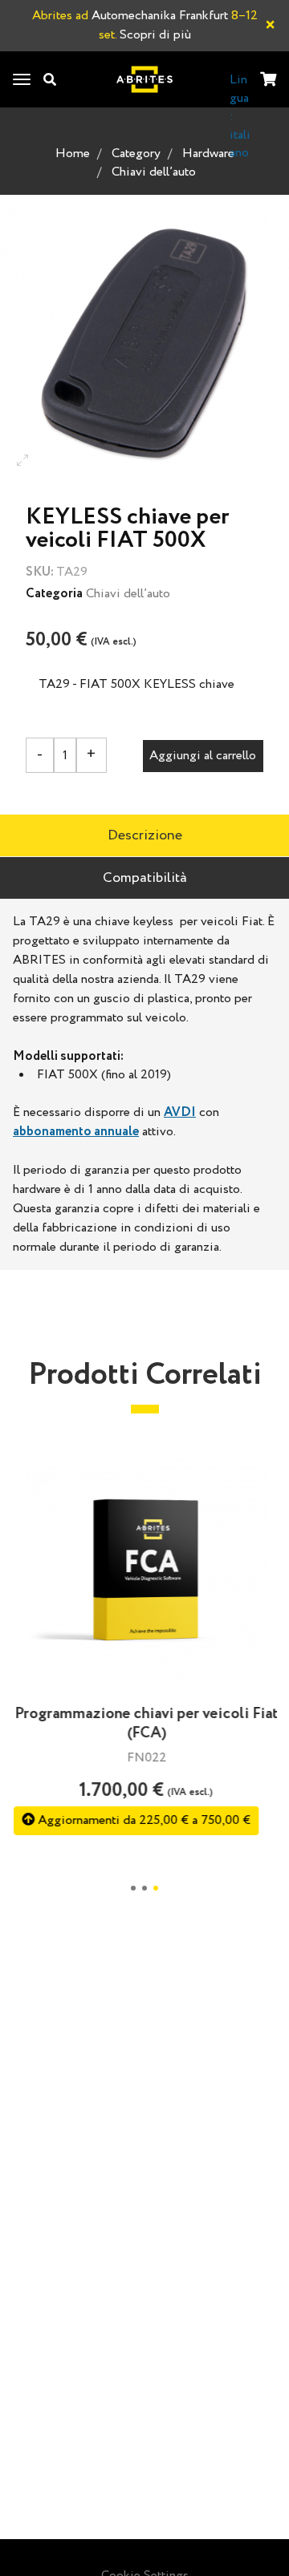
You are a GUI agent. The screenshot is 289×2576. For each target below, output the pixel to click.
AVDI (180, 1112)
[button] (133, 1888)
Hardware (208, 154)
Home (73, 154)
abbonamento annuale (76, 1132)
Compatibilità (145, 878)
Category (136, 154)
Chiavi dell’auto (154, 172)
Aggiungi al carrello (203, 756)
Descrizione (145, 835)
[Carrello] (268, 81)
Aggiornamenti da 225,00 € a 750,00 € (141, 1820)
